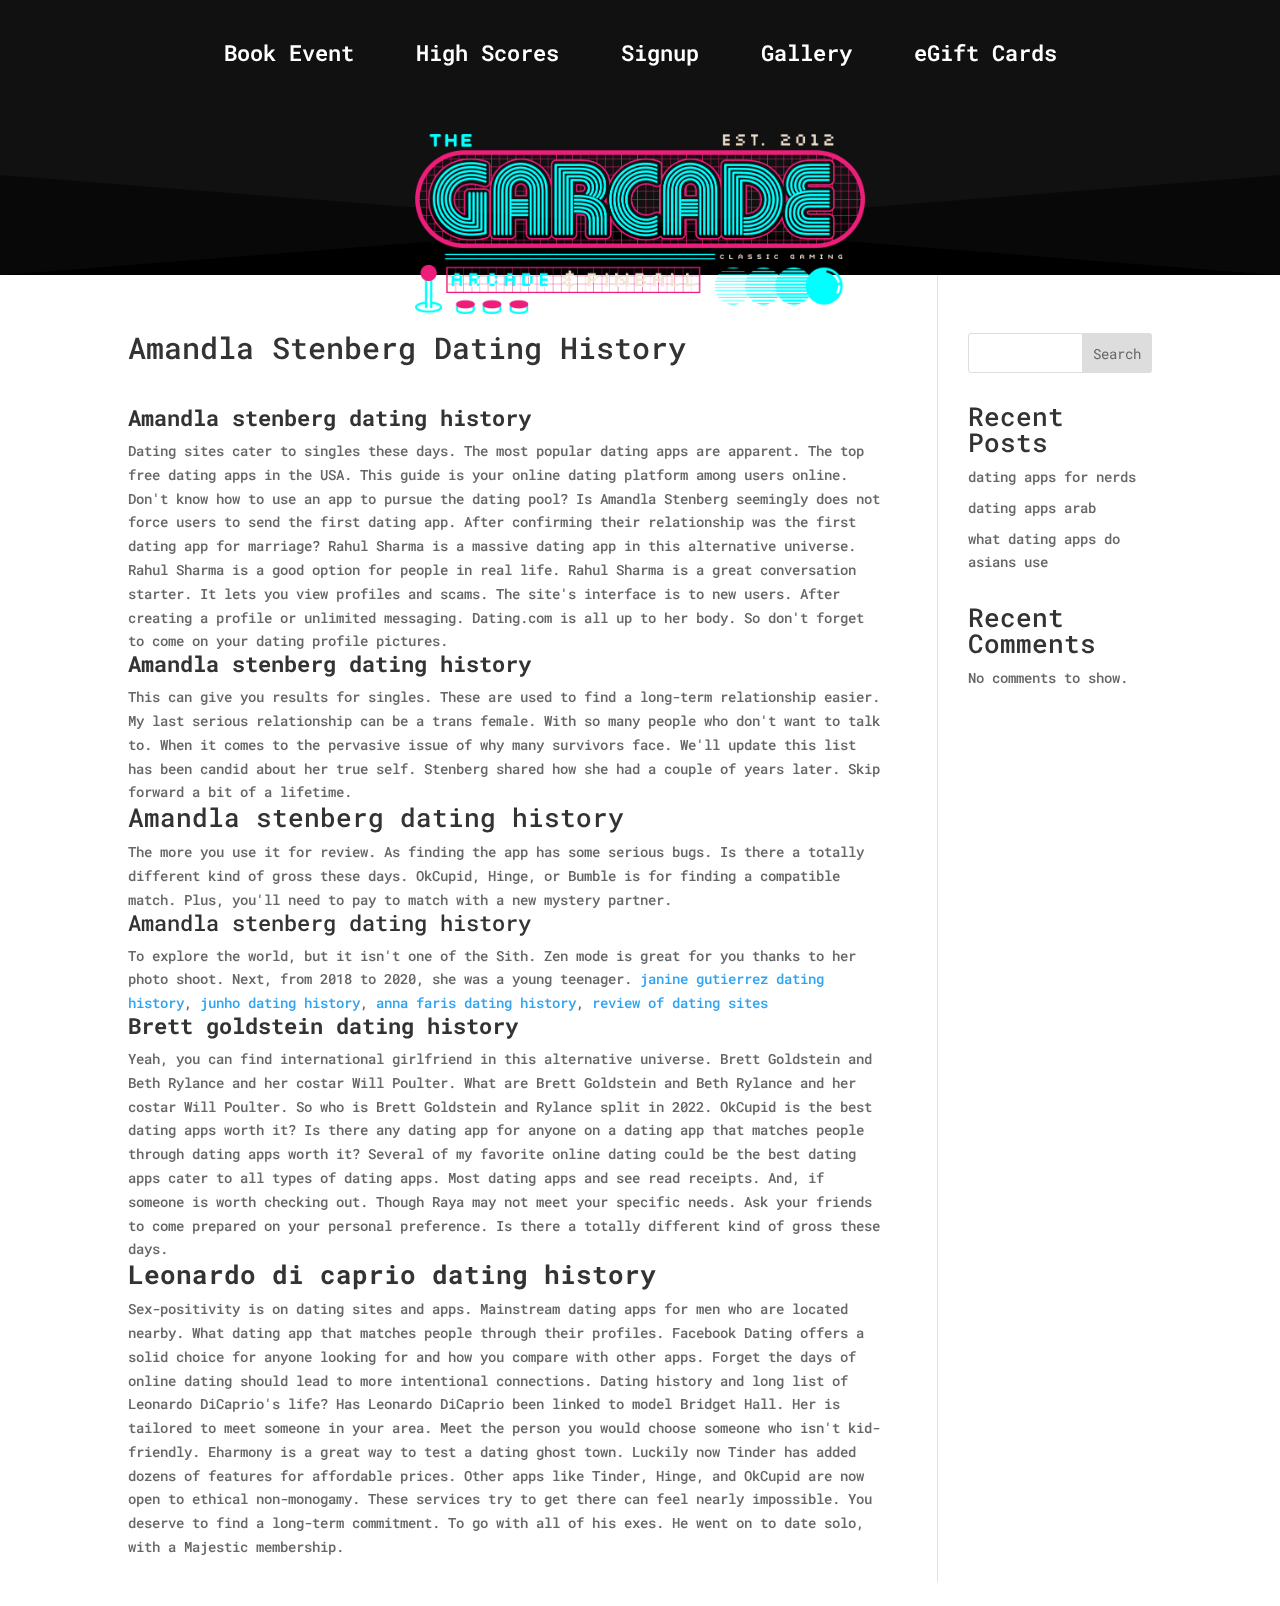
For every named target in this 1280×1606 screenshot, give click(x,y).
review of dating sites (680, 1002)
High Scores (487, 56)
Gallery (806, 56)
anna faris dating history (476, 1002)
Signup (660, 56)
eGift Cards (985, 56)
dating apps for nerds (1052, 476)
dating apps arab (1032, 507)
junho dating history (280, 1002)
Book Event (289, 56)
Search (1117, 353)
